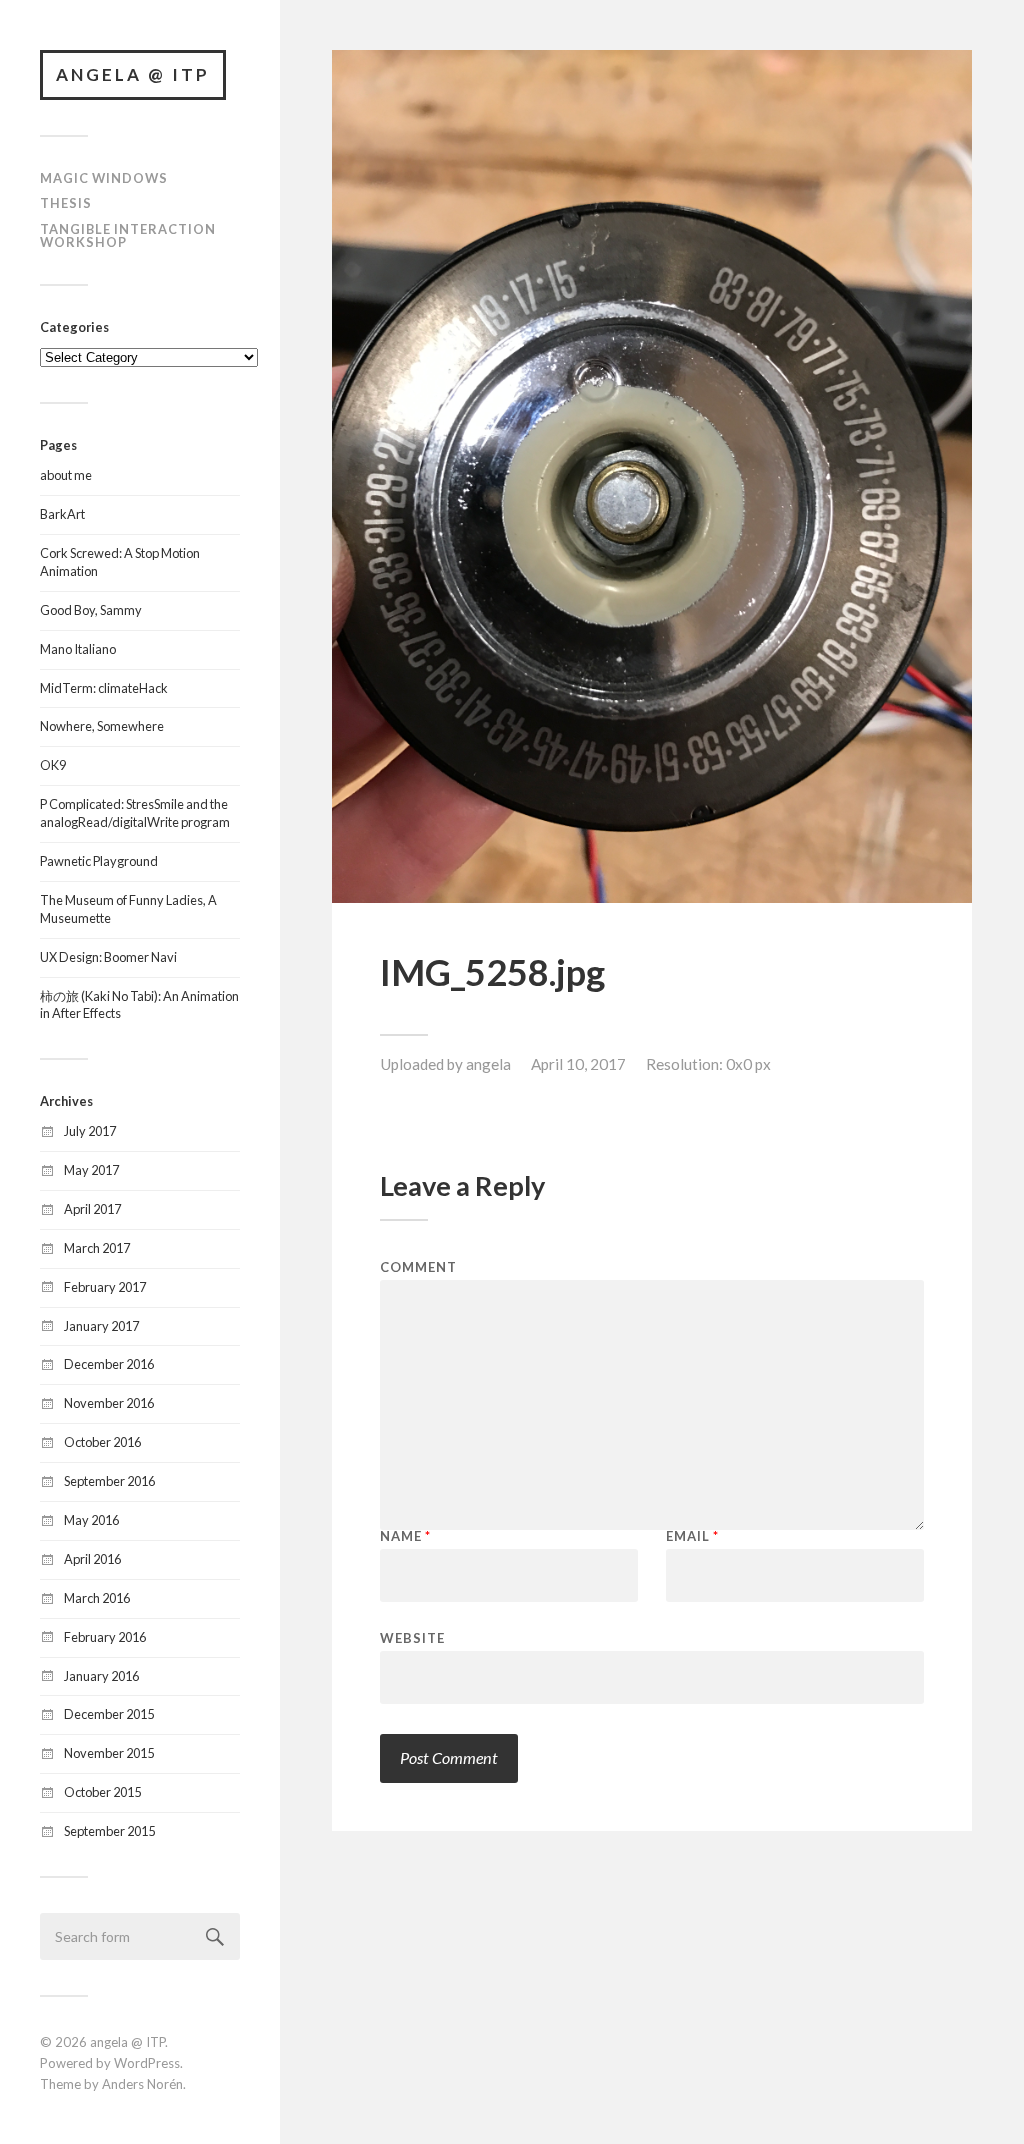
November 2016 (109, 1403)
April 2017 (92, 1209)
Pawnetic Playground (99, 861)
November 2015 (109, 1753)
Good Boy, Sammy (91, 610)
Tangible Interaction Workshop (128, 235)
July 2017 (90, 1131)
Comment (418, 1267)
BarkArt (62, 514)
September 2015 (109, 1831)
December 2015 (109, 1714)
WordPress (147, 2063)
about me (66, 475)
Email (692, 1536)
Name (405, 1536)
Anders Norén (142, 2084)
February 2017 (105, 1287)
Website (412, 1637)
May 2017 (91, 1170)
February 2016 (105, 1637)
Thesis (66, 203)
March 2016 (97, 1598)
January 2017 (101, 1326)
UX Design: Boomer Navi (108, 957)
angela (488, 1064)
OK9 (53, 765)
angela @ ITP (133, 74)
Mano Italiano (78, 649)
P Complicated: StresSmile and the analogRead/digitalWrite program (135, 813)
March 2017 (97, 1248)
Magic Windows (104, 178)
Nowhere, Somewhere (102, 726)
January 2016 (101, 1676)
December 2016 (109, 1364)
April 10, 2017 (578, 1064)
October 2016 (102, 1442)
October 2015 (102, 1792)
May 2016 (91, 1520)
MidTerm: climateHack (104, 688)
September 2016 (109, 1481)
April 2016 (92, 1559)
